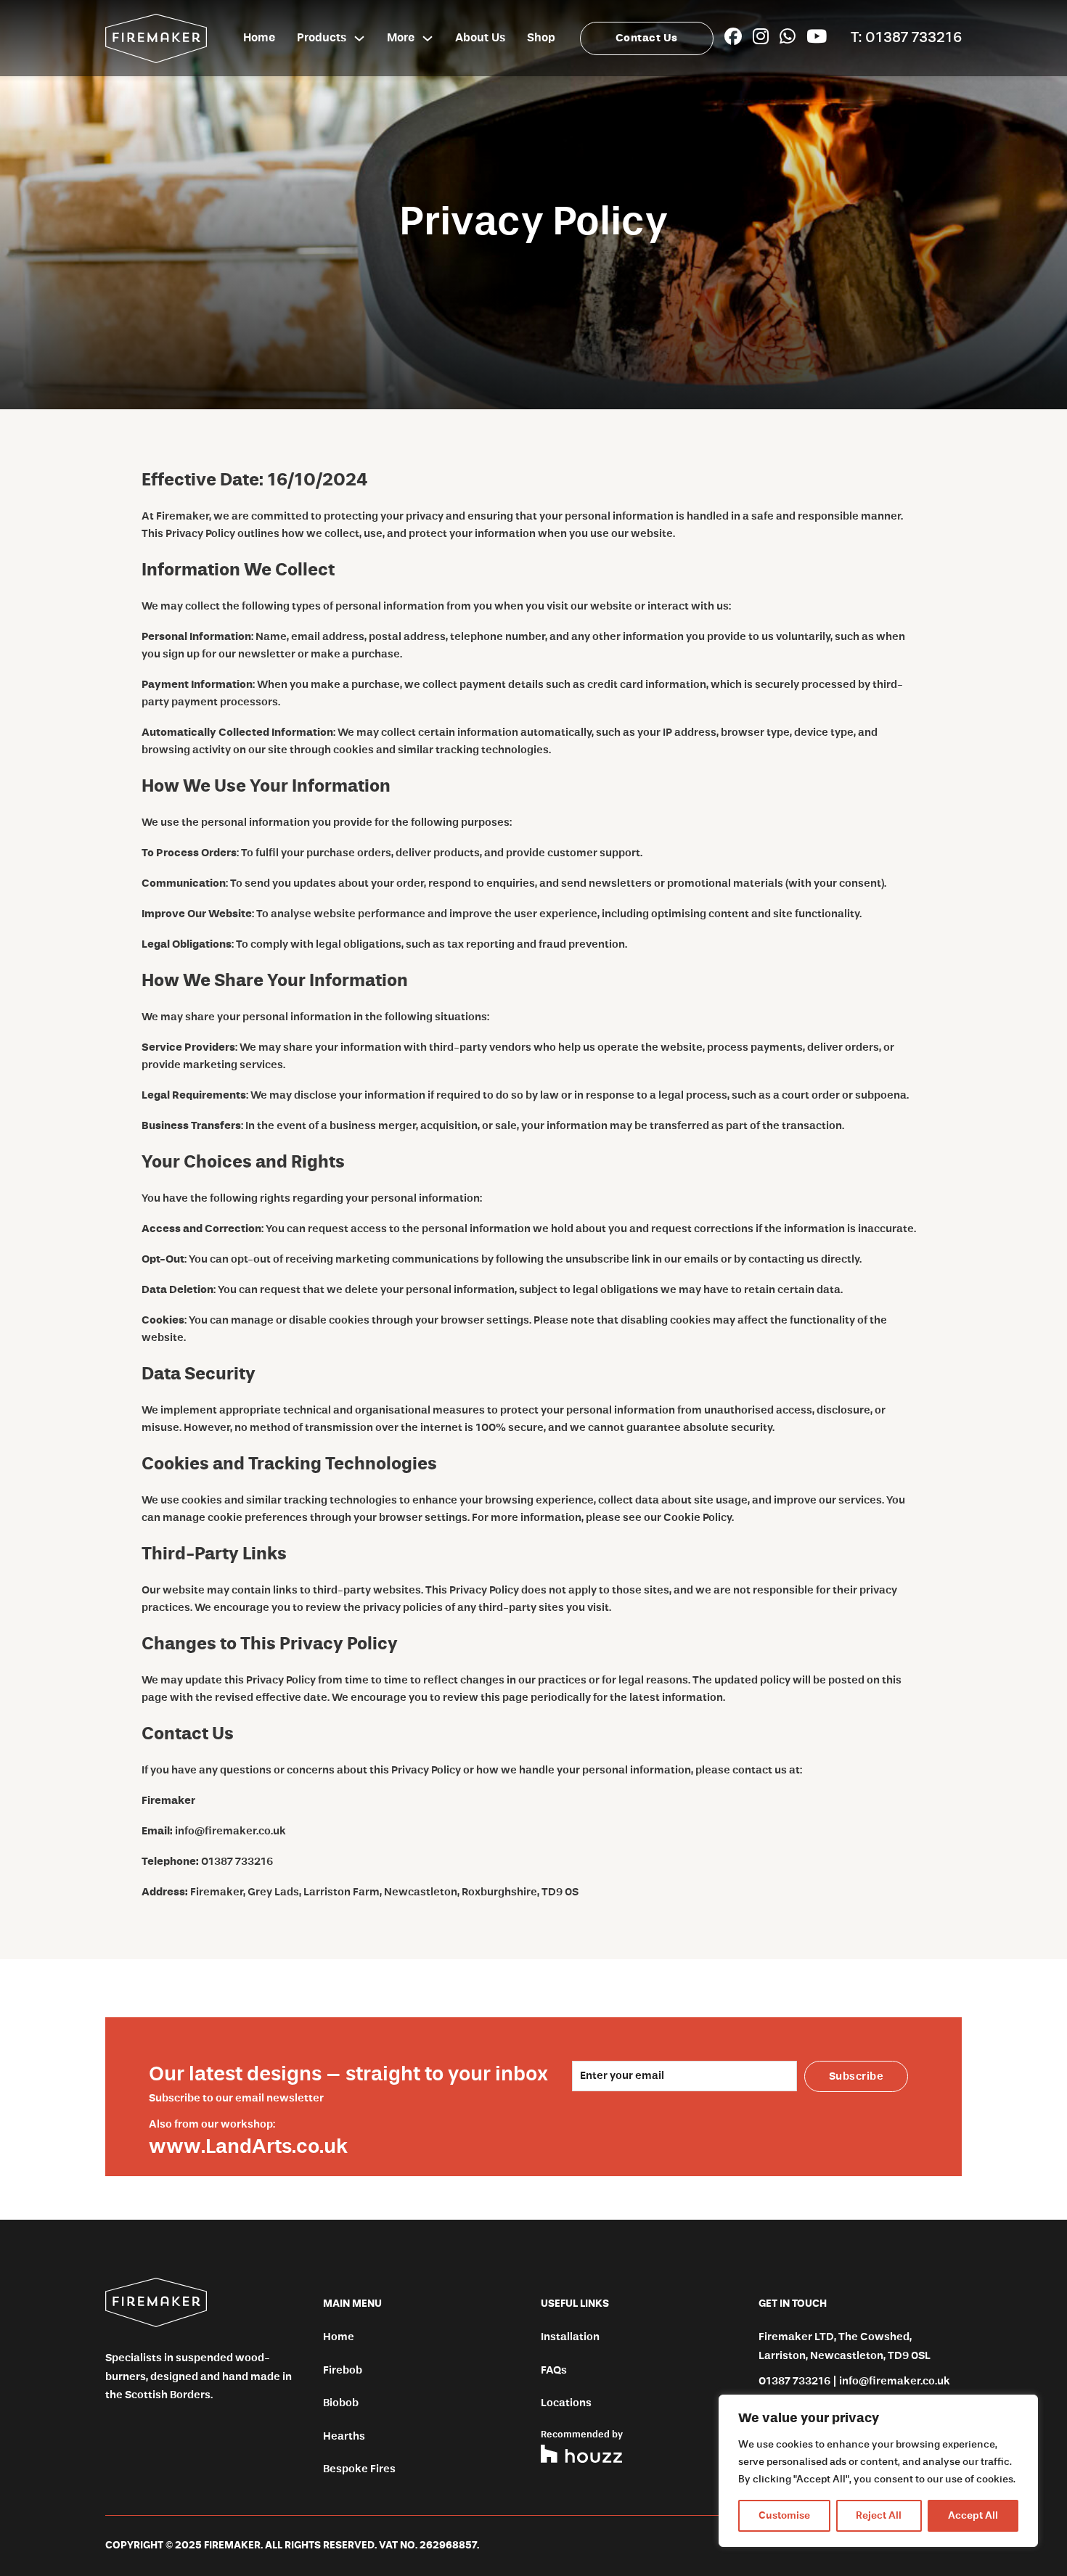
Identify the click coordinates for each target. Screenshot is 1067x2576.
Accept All (973, 2516)
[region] (878, 2471)
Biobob (341, 2403)
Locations (566, 2403)
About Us (480, 38)
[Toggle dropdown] (359, 38)
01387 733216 (237, 1862)
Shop (541, 38)
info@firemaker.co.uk (230, 1831)
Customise (784, 2516)
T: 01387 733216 (906, 38)
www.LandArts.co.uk (248, 2147)
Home (259, 38)
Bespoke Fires (359, 2469)
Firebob (343, 2370)
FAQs (554, 2370)
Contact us (647, 38)
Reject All (879, 2516)
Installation (570, 2337)
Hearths (344, 2436)
